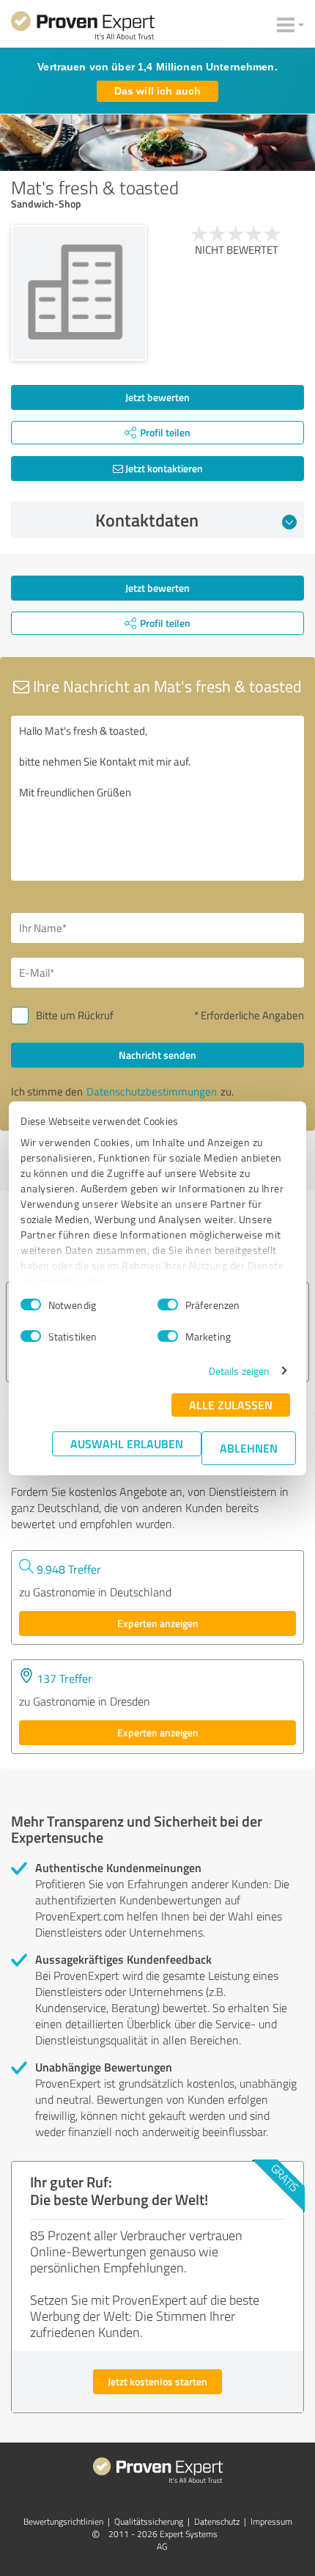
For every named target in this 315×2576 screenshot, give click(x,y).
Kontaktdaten (147, 520)
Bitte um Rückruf (75, 1015)
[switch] (168, 1304)
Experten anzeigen (158, 1623)
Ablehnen (249, 1448)
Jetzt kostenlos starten (157, 2381)
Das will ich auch (157, 91)
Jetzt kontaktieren (163, 468)
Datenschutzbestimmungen (152, 1091)
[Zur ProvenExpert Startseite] (83, 28)
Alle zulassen (231, 1405)
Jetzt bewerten (157, 397)
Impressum (271, 2521)
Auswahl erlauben (127, 1443)
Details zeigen (239, 1371)
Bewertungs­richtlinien (63, 2521)
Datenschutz (217, 2521)
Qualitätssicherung (149, 2521)
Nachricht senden (157, 1055)
